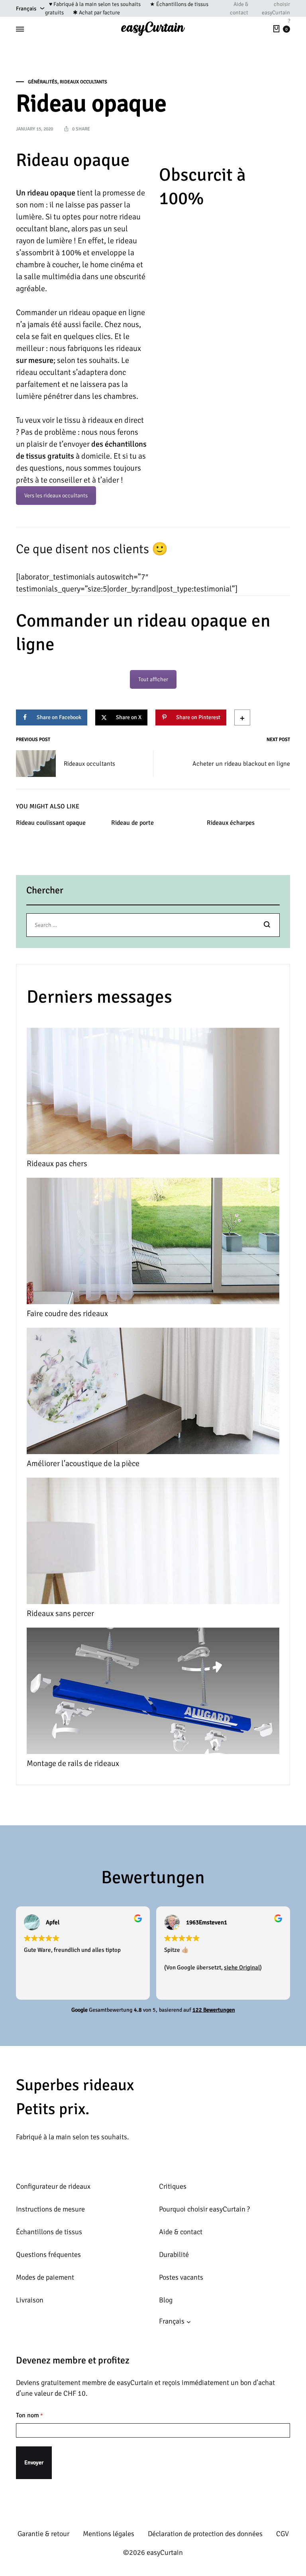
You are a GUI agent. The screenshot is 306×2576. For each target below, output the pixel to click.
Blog (166, 2300)
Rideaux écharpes (231, 823)
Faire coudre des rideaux (67, 1314)
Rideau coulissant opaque (51, 823)
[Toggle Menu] (20, 29)
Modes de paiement (45, 2277)
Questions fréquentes (48, 2255)
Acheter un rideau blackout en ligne (241, 764)
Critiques (173, 2186)
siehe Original (242, 1967)
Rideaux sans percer (60, 1613)
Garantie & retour (43, 2534)
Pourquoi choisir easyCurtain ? (204, 2209)
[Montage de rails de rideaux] (153, 1693)
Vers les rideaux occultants (56, 496)
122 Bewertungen (214, 2010)
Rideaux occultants (83, 82)
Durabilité (174, 2255)
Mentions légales (109, 2534)
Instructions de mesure (50, 2209)
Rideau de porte (132, 823)
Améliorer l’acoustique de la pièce (83, 1463)
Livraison (30, 2300)
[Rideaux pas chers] (153, 1093)
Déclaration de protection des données (205, 2534)
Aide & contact (239, 8)
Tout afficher (153, 679)
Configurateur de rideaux (53, 2186)
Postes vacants (181, 2277)
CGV (282, 2534)
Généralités (43, 82)
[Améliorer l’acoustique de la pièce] (153, 1393)
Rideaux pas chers (57, 1164)
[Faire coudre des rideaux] (153, 1243)
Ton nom (29, 2415)
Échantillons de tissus (49, 2232)
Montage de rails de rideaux (73, 1763)
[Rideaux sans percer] (153, 1543)
